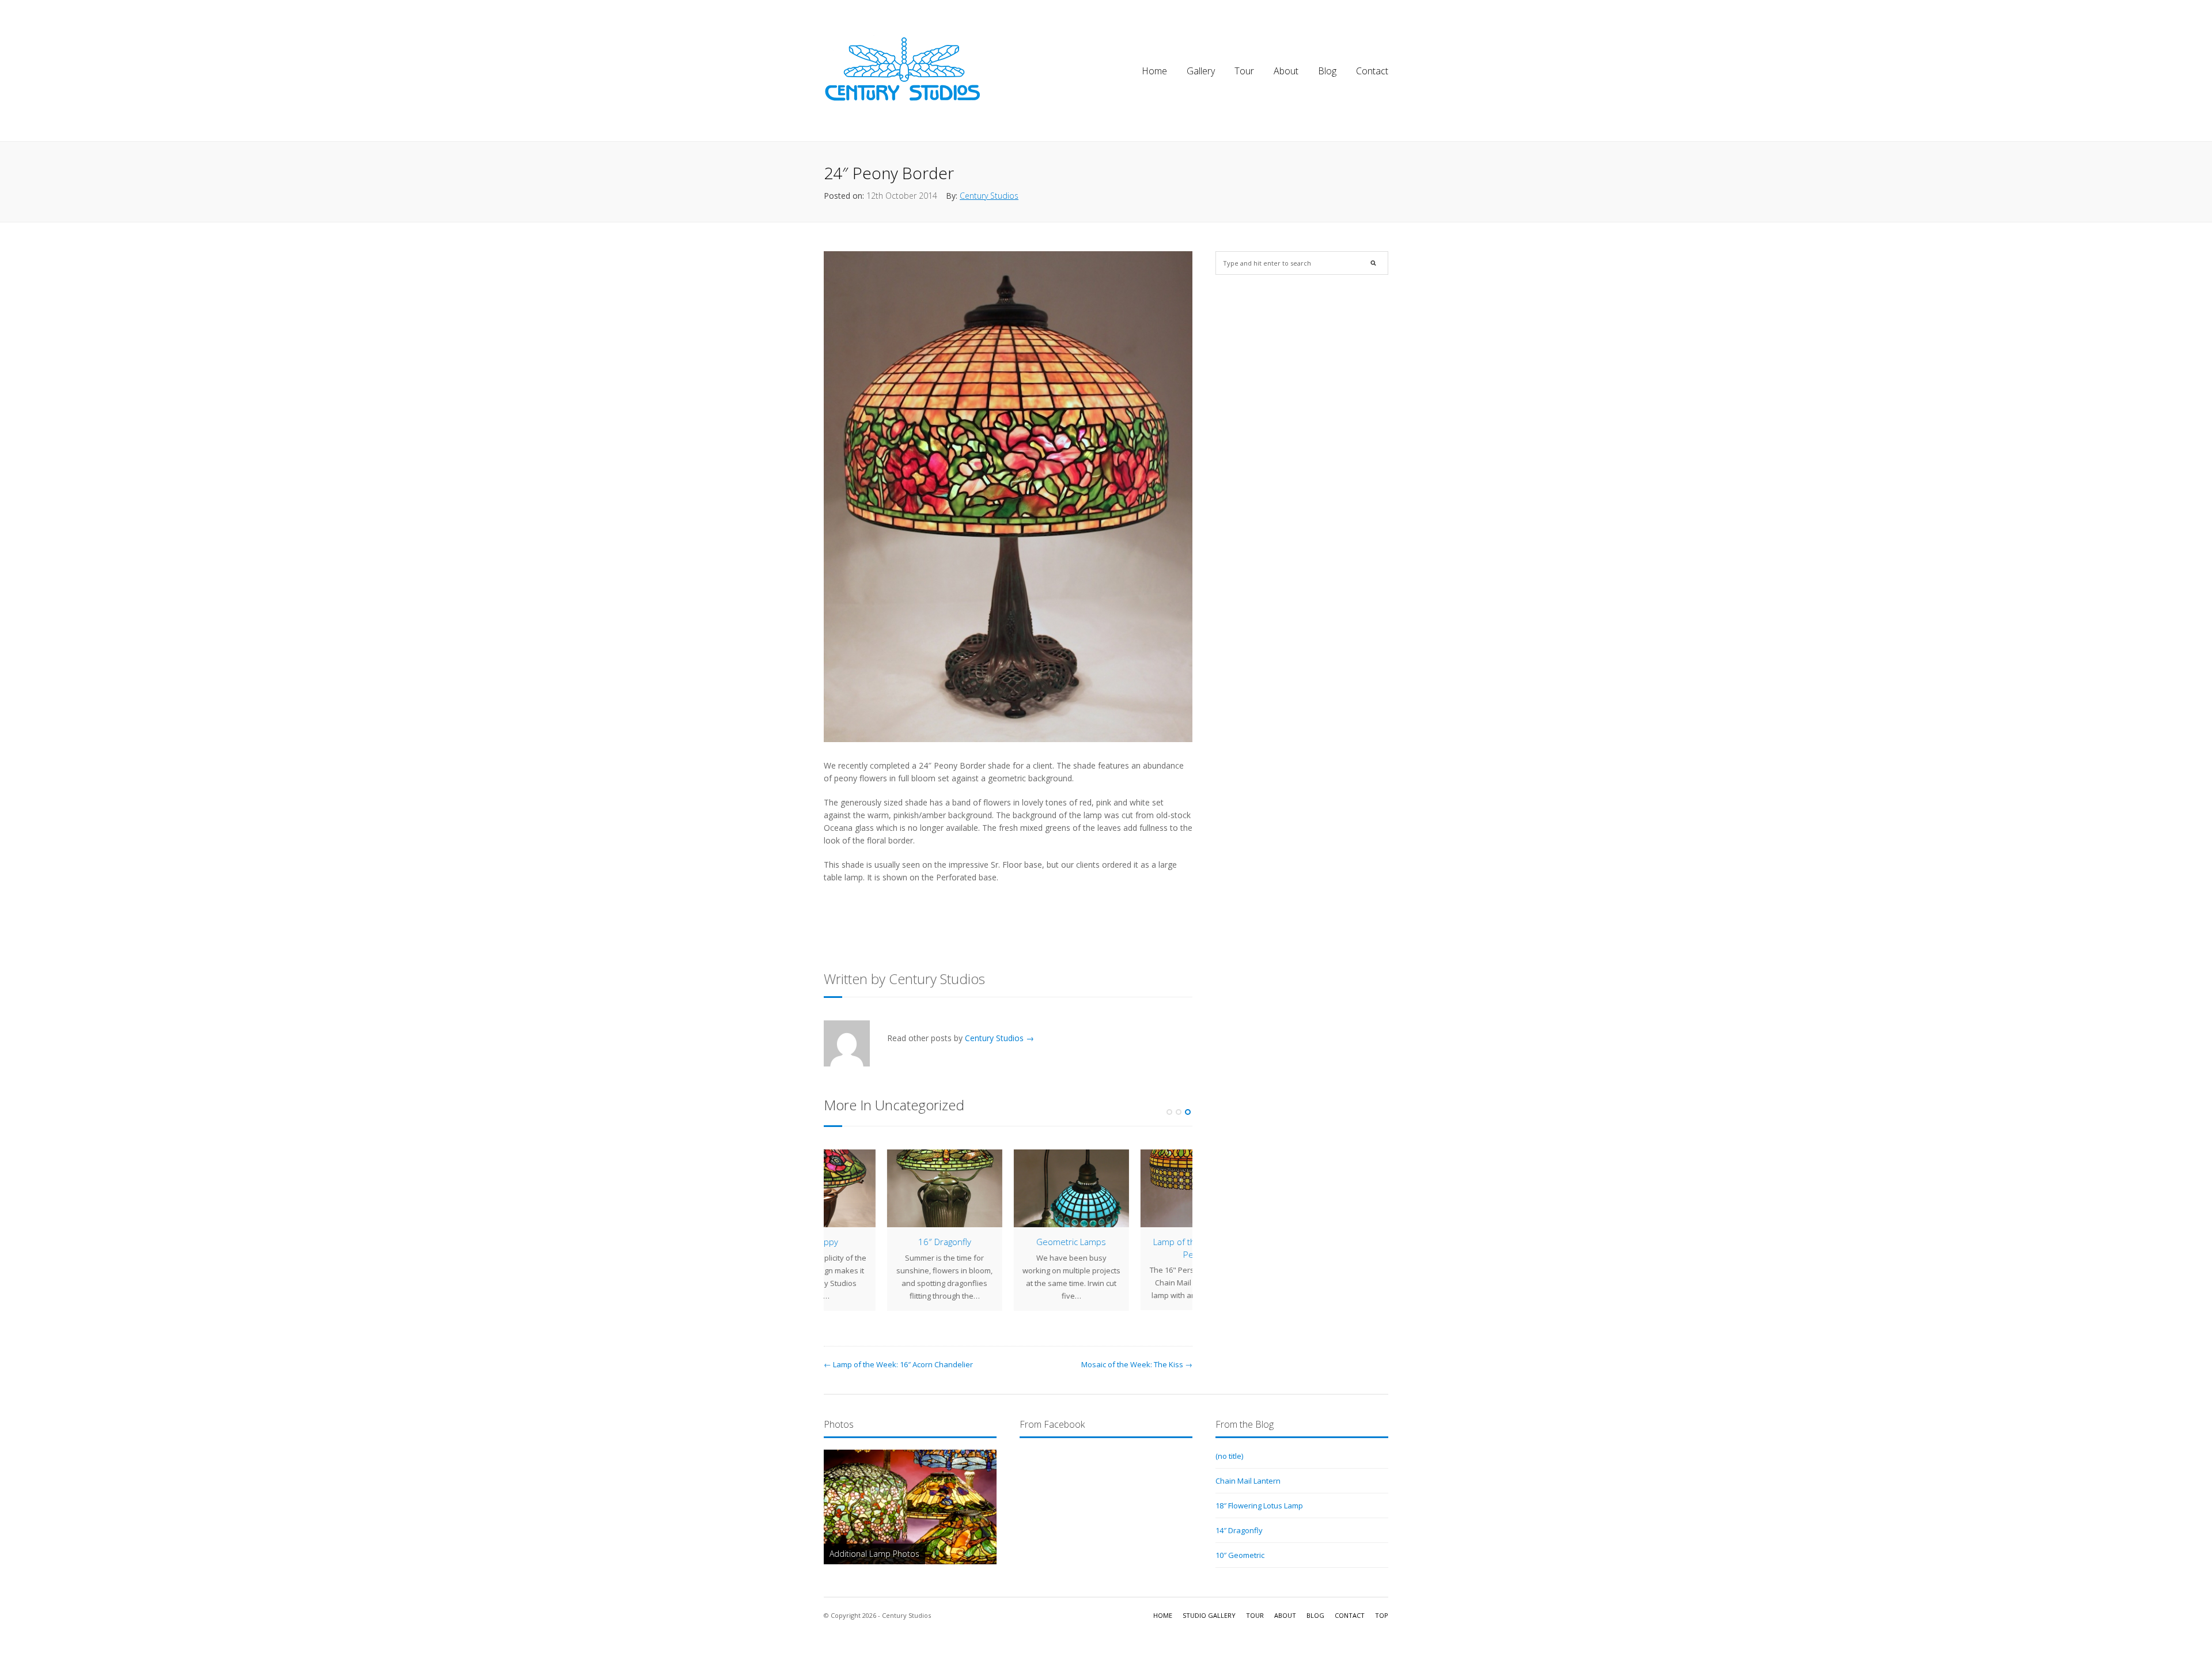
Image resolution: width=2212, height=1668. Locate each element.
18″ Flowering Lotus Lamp (1259, 1506)
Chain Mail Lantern (1248, 1481)
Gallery (1201, 71)
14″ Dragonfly (1239, 1530)
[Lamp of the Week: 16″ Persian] (1135, 1188)
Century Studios (989, 196)
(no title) (1229, 1456)
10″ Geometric (1240, 1555)
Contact (1372, 71)
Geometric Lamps (1008, 1242)
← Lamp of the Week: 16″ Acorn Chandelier (898, 1364)
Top (1382, 1615)
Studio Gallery (1209, 1615)
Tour (1244, 71)
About (1286, 71)
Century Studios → (999, 1038)
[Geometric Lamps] (1008, 1188)
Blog (1327, 71)
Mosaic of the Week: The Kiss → (1137, 1364)
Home (1154, 71)
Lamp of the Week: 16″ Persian (1135, 1248)
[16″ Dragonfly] (881, 1188)
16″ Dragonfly (881, 1242)
